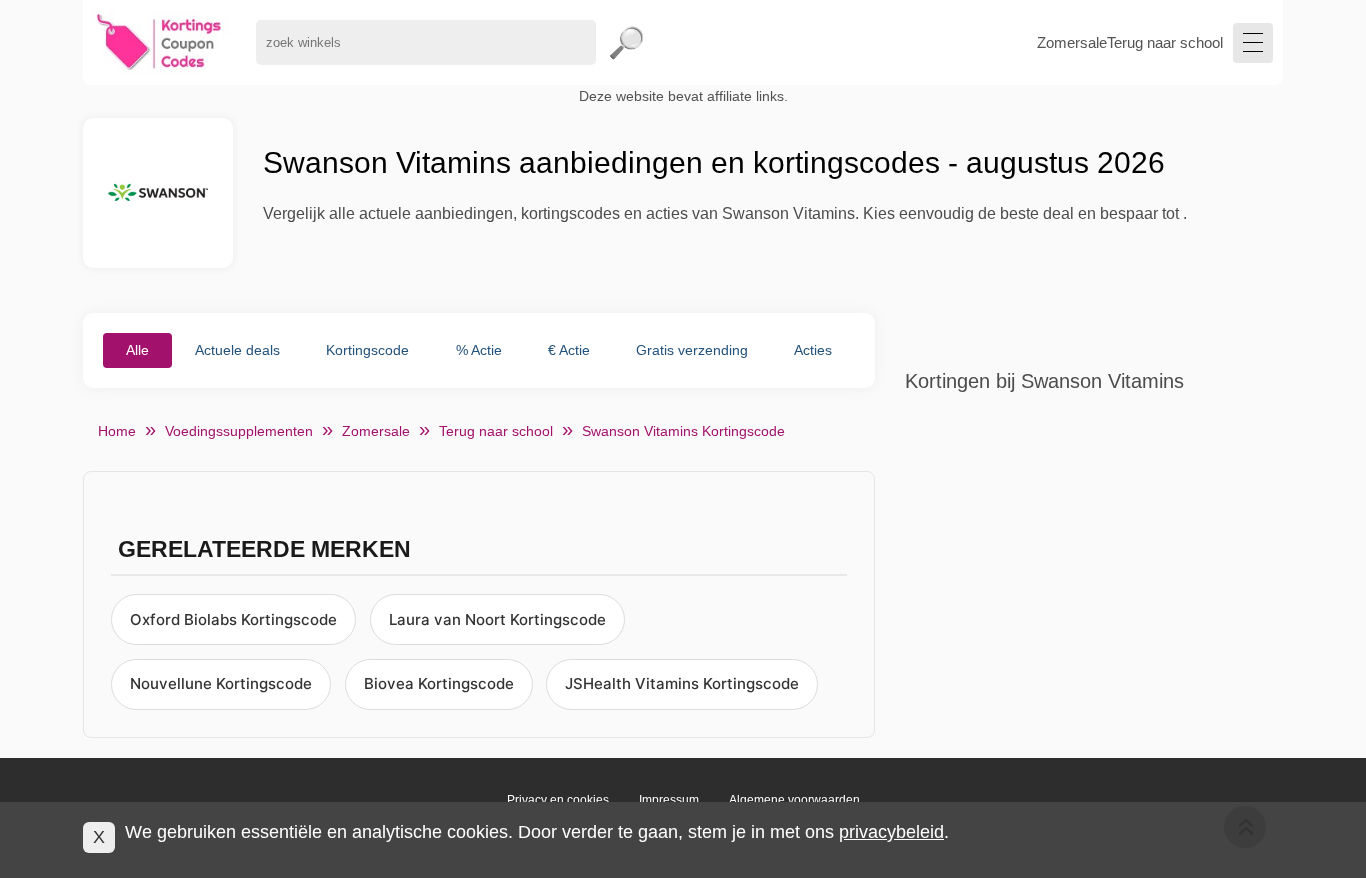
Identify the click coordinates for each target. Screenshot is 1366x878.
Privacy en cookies (558, 800)
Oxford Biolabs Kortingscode (233, 619)
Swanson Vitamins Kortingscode (683, 431)
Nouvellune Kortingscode (221, 683)
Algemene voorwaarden (794, 800)
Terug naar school (1165, 42)
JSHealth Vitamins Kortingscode (682, 683)
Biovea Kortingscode (439, 683)
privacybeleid (891, 832)
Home (117, 431)
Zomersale (1072, 42)
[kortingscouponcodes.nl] (159, 42)
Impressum (669, 800)
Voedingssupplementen (239, 431)
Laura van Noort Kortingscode (497, 619)
